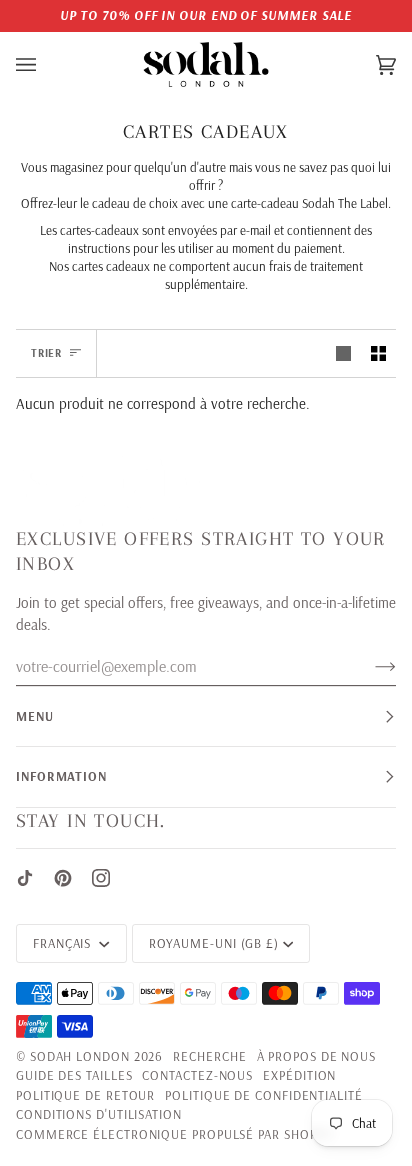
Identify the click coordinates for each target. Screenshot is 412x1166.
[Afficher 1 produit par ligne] (343, 354)
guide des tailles (74, 1075)
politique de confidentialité (263, 1095)
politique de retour (85, 1095)
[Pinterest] (63, 878)
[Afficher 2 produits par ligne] (378, 354)
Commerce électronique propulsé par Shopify (175, 1134)
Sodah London (80, 1056)
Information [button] (61, 776)
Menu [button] (35, 716)
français (64, 943)
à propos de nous (317, 1056)
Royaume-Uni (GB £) (214, 943)
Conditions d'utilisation (99, 1114)
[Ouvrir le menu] (46, 65)
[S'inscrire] (369, 666)
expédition (299, 1075)
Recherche (209, 1056)
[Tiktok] (25, 878)
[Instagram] (101, 878)
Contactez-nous (197, 1075)
